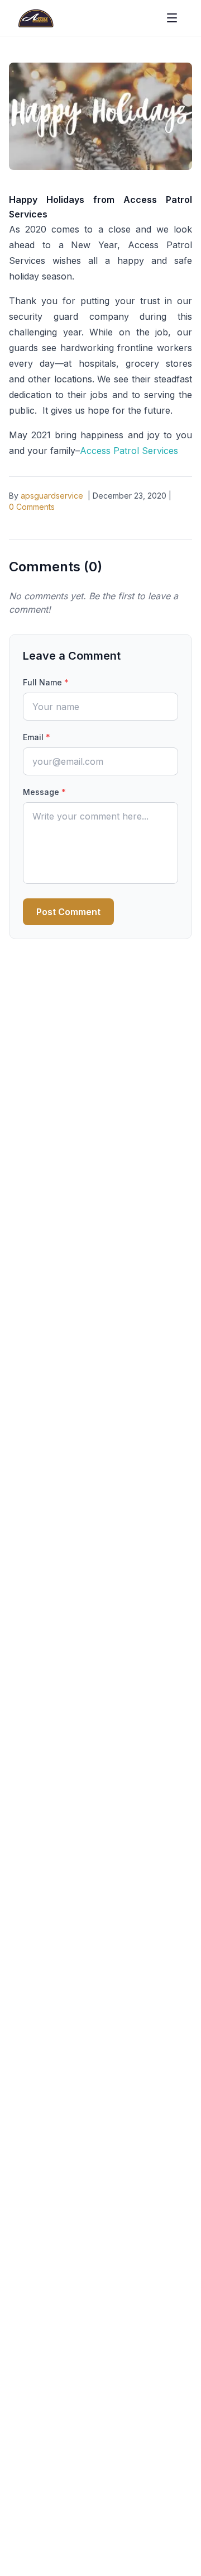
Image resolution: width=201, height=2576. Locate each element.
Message (44, 792)
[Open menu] (172, 18)
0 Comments (32, 507)
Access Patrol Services (129, 451)
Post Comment (68, 912)
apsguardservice (52, 496)
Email (37, 737)
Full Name (46, 682)
